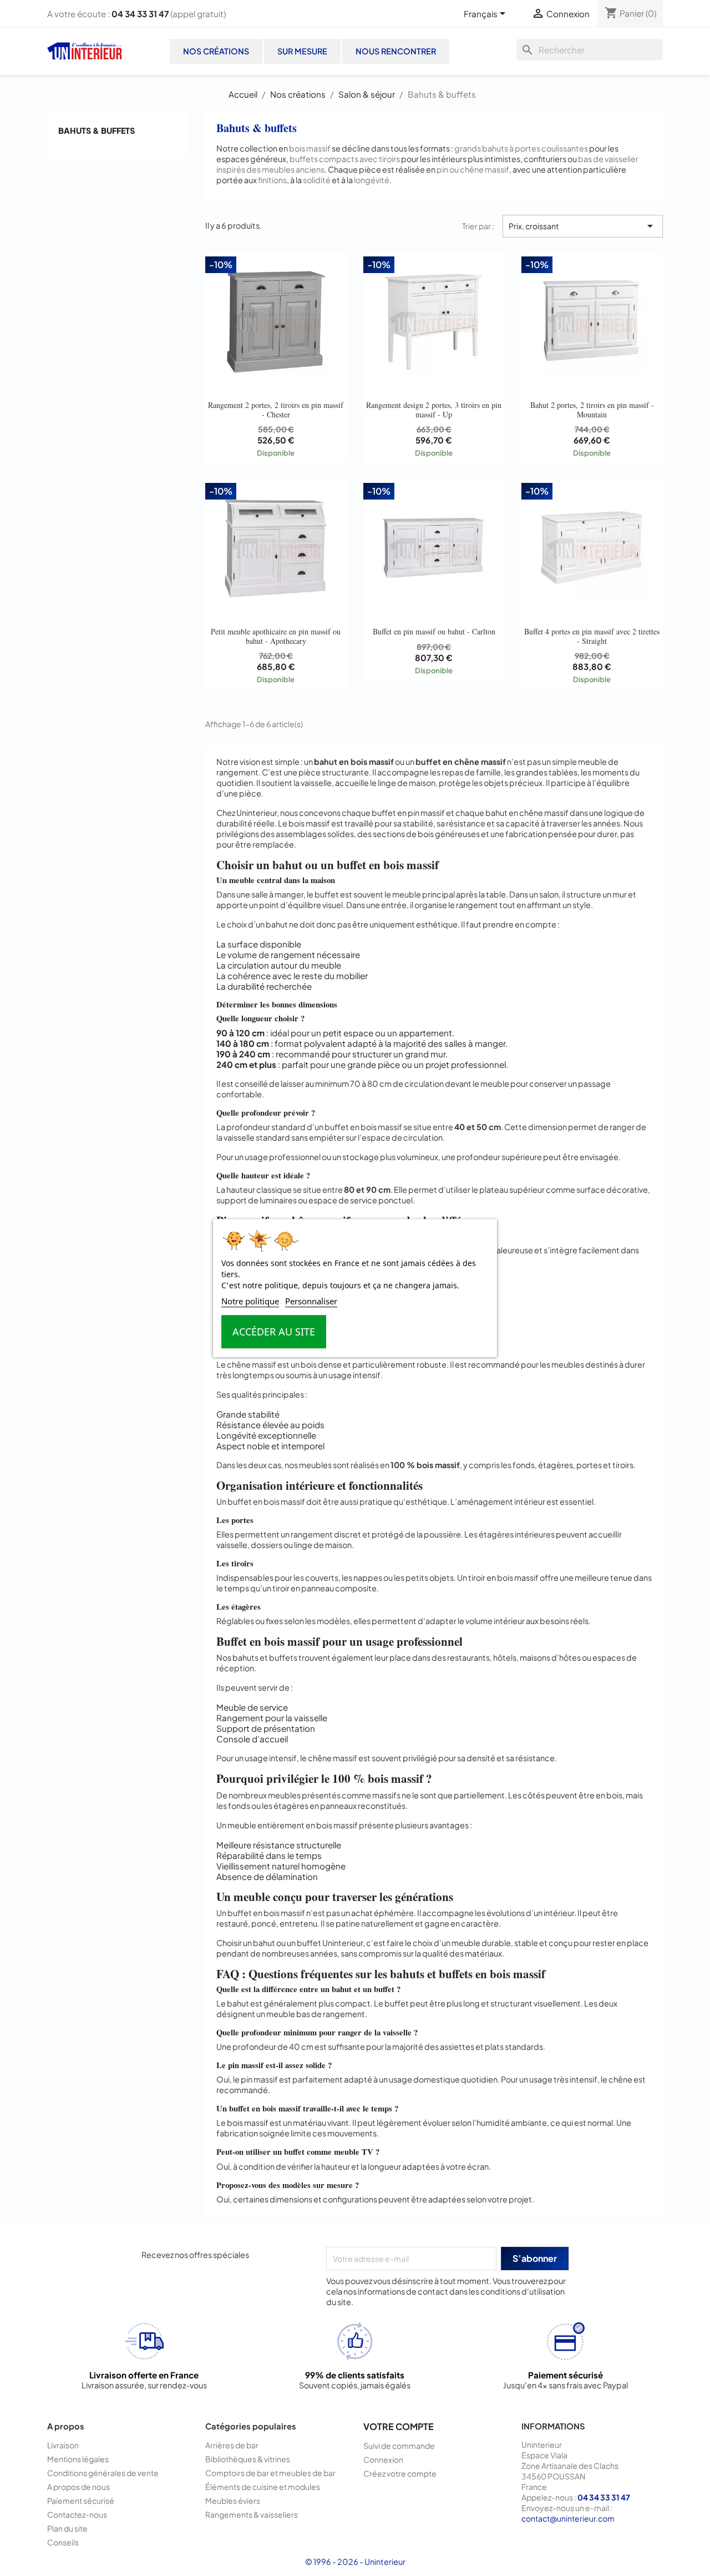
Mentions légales (78, 2459)
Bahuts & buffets (97, 130)
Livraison (63, 2445)
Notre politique (250, 1301)
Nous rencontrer (396, 51)
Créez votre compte (400, 2473)
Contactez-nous (77, 2514)
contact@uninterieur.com (568, 2518)
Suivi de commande (399, 2446)
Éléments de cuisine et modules (263, 2487)
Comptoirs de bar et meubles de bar (270, 2473)
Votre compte (399, 2426)
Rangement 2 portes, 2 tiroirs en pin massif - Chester (276, 409)
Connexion (383, 2459)
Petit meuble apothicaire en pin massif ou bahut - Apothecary (276, 636)
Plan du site (67, 2528)
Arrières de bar (232, 2445)
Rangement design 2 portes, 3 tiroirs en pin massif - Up (434, 409)
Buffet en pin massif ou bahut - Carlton (434, 631)
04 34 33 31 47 (140, 14)
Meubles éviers (233, 2501)
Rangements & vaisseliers (252, 2514)
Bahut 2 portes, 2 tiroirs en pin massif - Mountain (592, 409)
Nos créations (216, 51)
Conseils (63, 2542)
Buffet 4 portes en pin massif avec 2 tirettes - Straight (592, 636)
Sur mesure (302, 51)
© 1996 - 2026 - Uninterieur (355, 2562)
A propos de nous (78, 2487)
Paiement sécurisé (81, 2501)
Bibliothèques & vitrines (248, 2459)
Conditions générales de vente (103, 2473)
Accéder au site (274, 1332)
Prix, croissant (583, 226)
